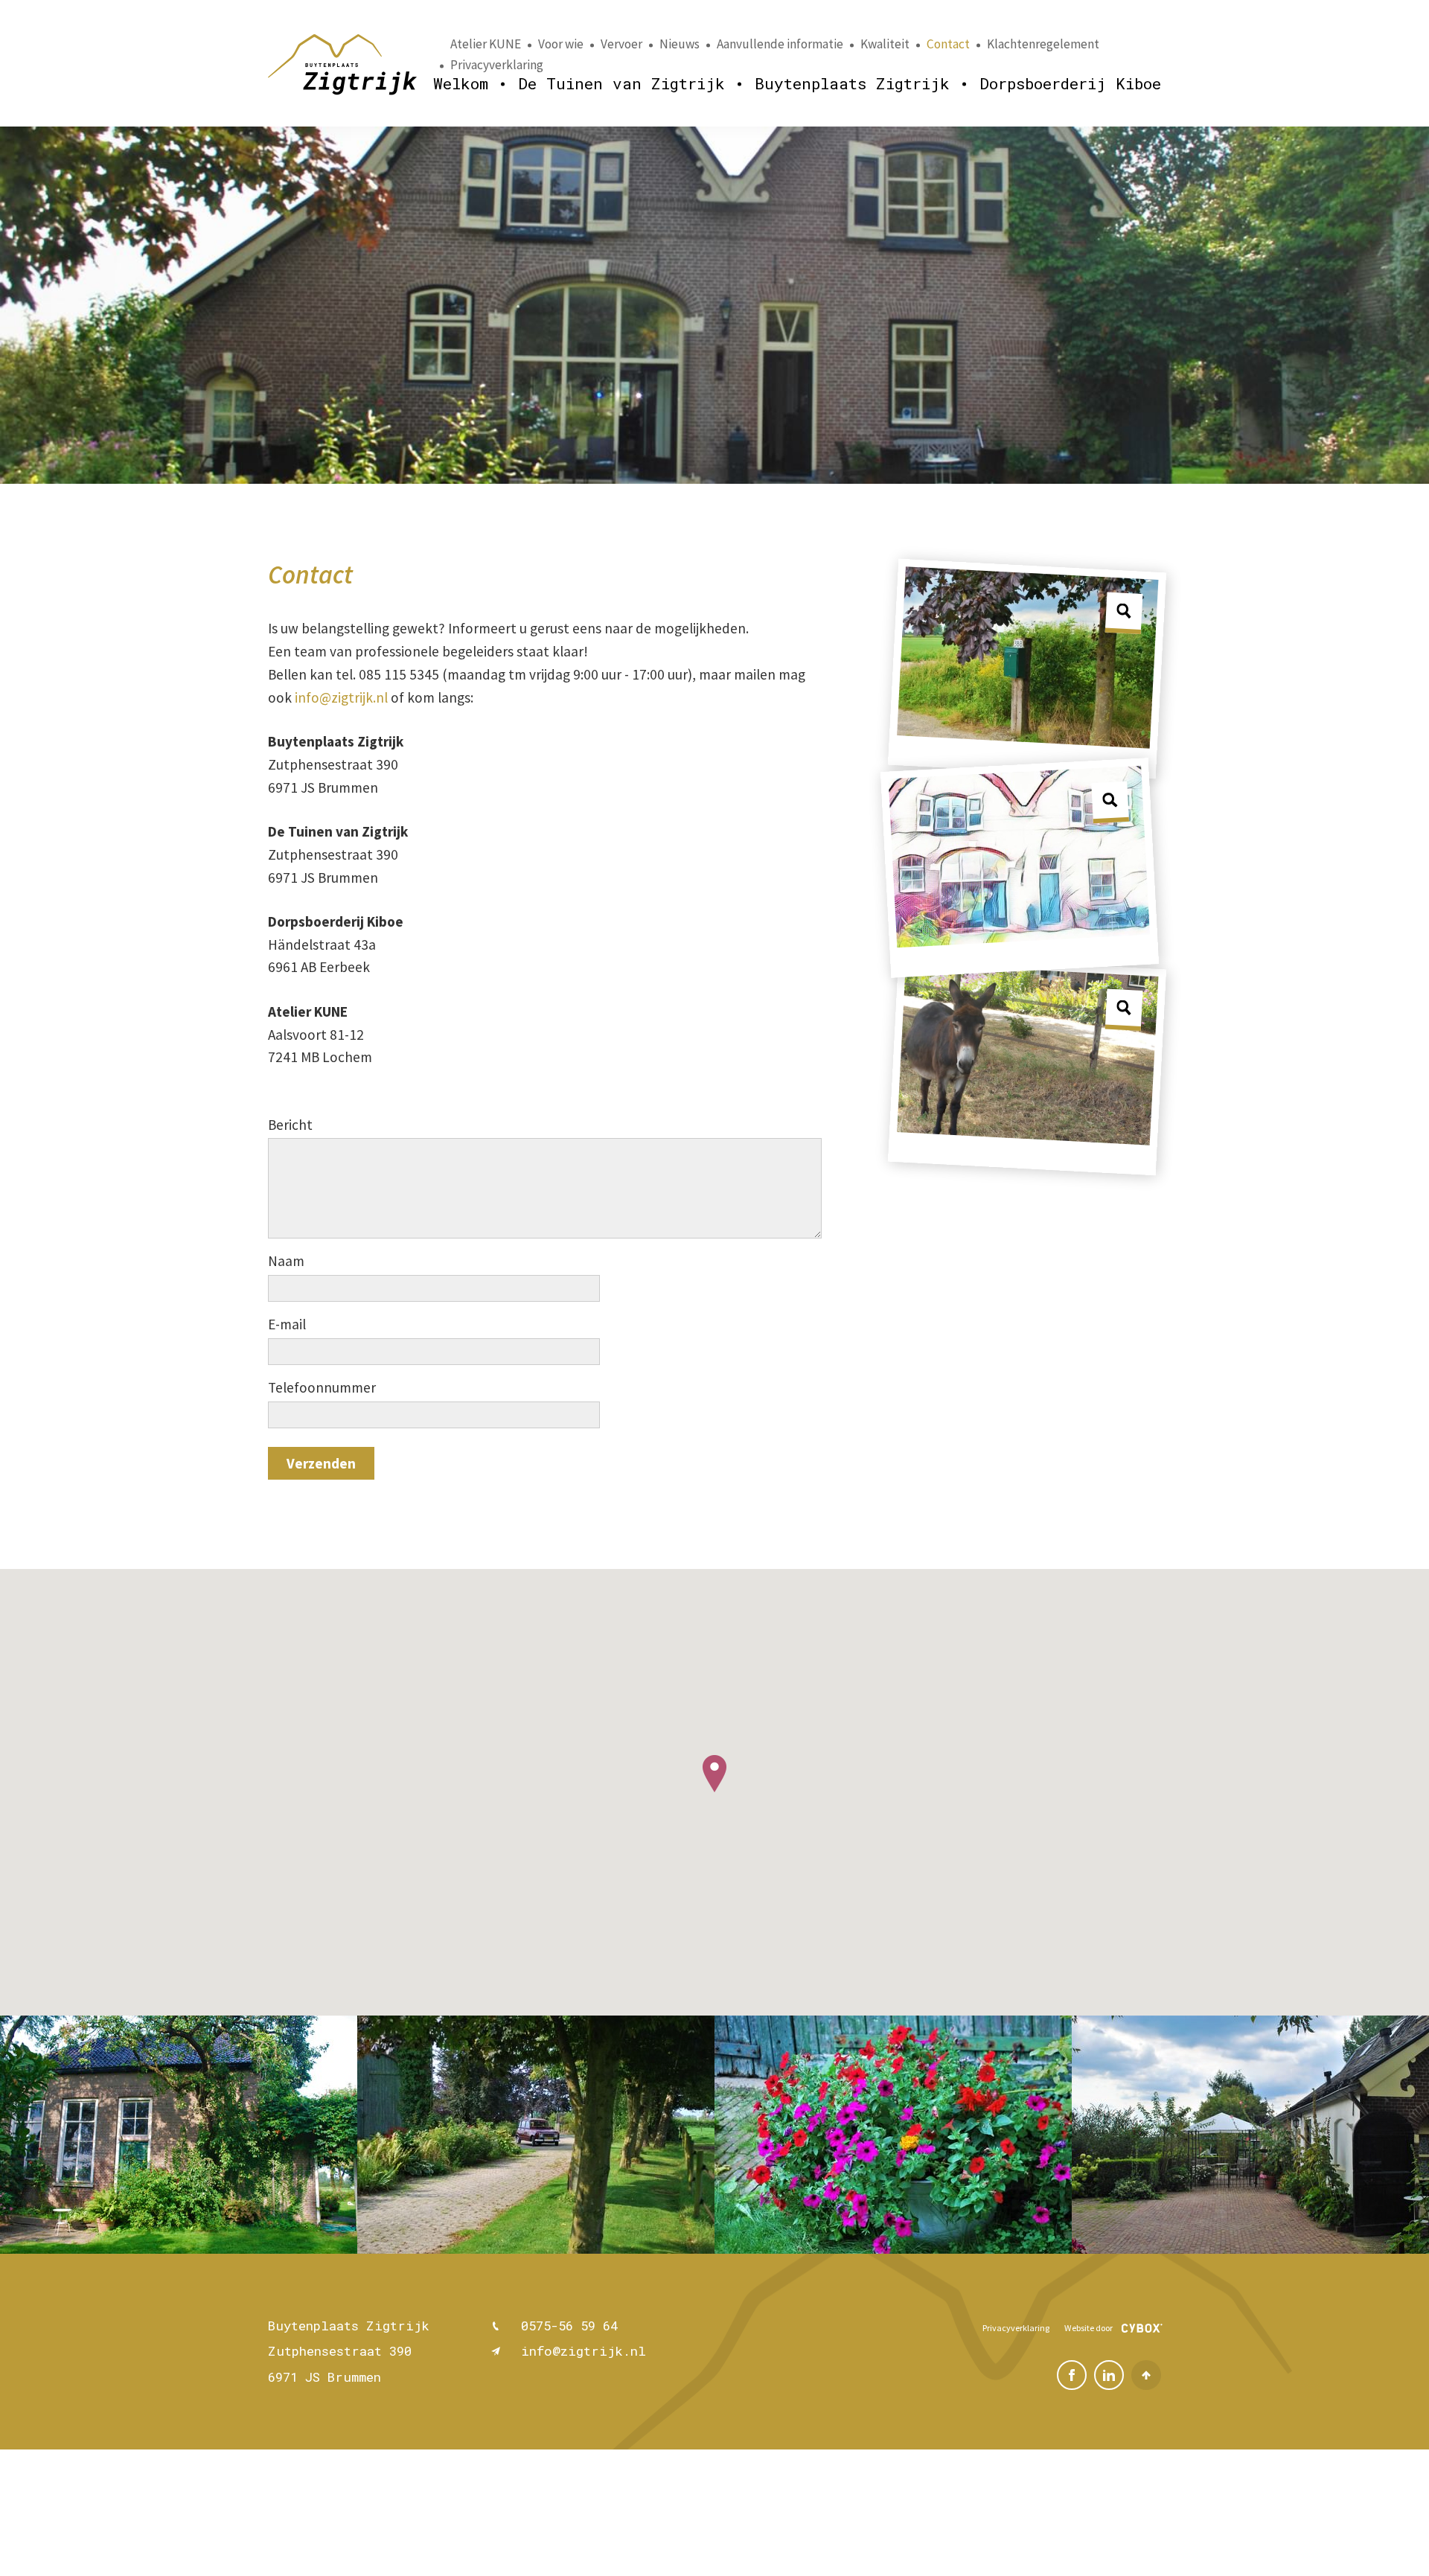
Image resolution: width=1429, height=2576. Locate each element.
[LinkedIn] (1109, 2375)
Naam (286, 1261)
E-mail (287, 1324)
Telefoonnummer (322, 1387)
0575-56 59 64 (569, 2326)
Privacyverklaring (497, 65)
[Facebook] (1072, 2375)
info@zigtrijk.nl (341, 697)
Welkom (461, 83)
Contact (948, 44)
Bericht (290, 1125)
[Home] (342, 65)
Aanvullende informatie (780, 44)
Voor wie (561, 44)
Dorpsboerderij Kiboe (1070, 83)
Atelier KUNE (486, 44)
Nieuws (680, 44)
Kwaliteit (885, 44)
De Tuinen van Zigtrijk (621, 83)
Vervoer (621, 44)
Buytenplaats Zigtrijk (852, 83)
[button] (714, 1774)
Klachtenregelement (1043, 44)
